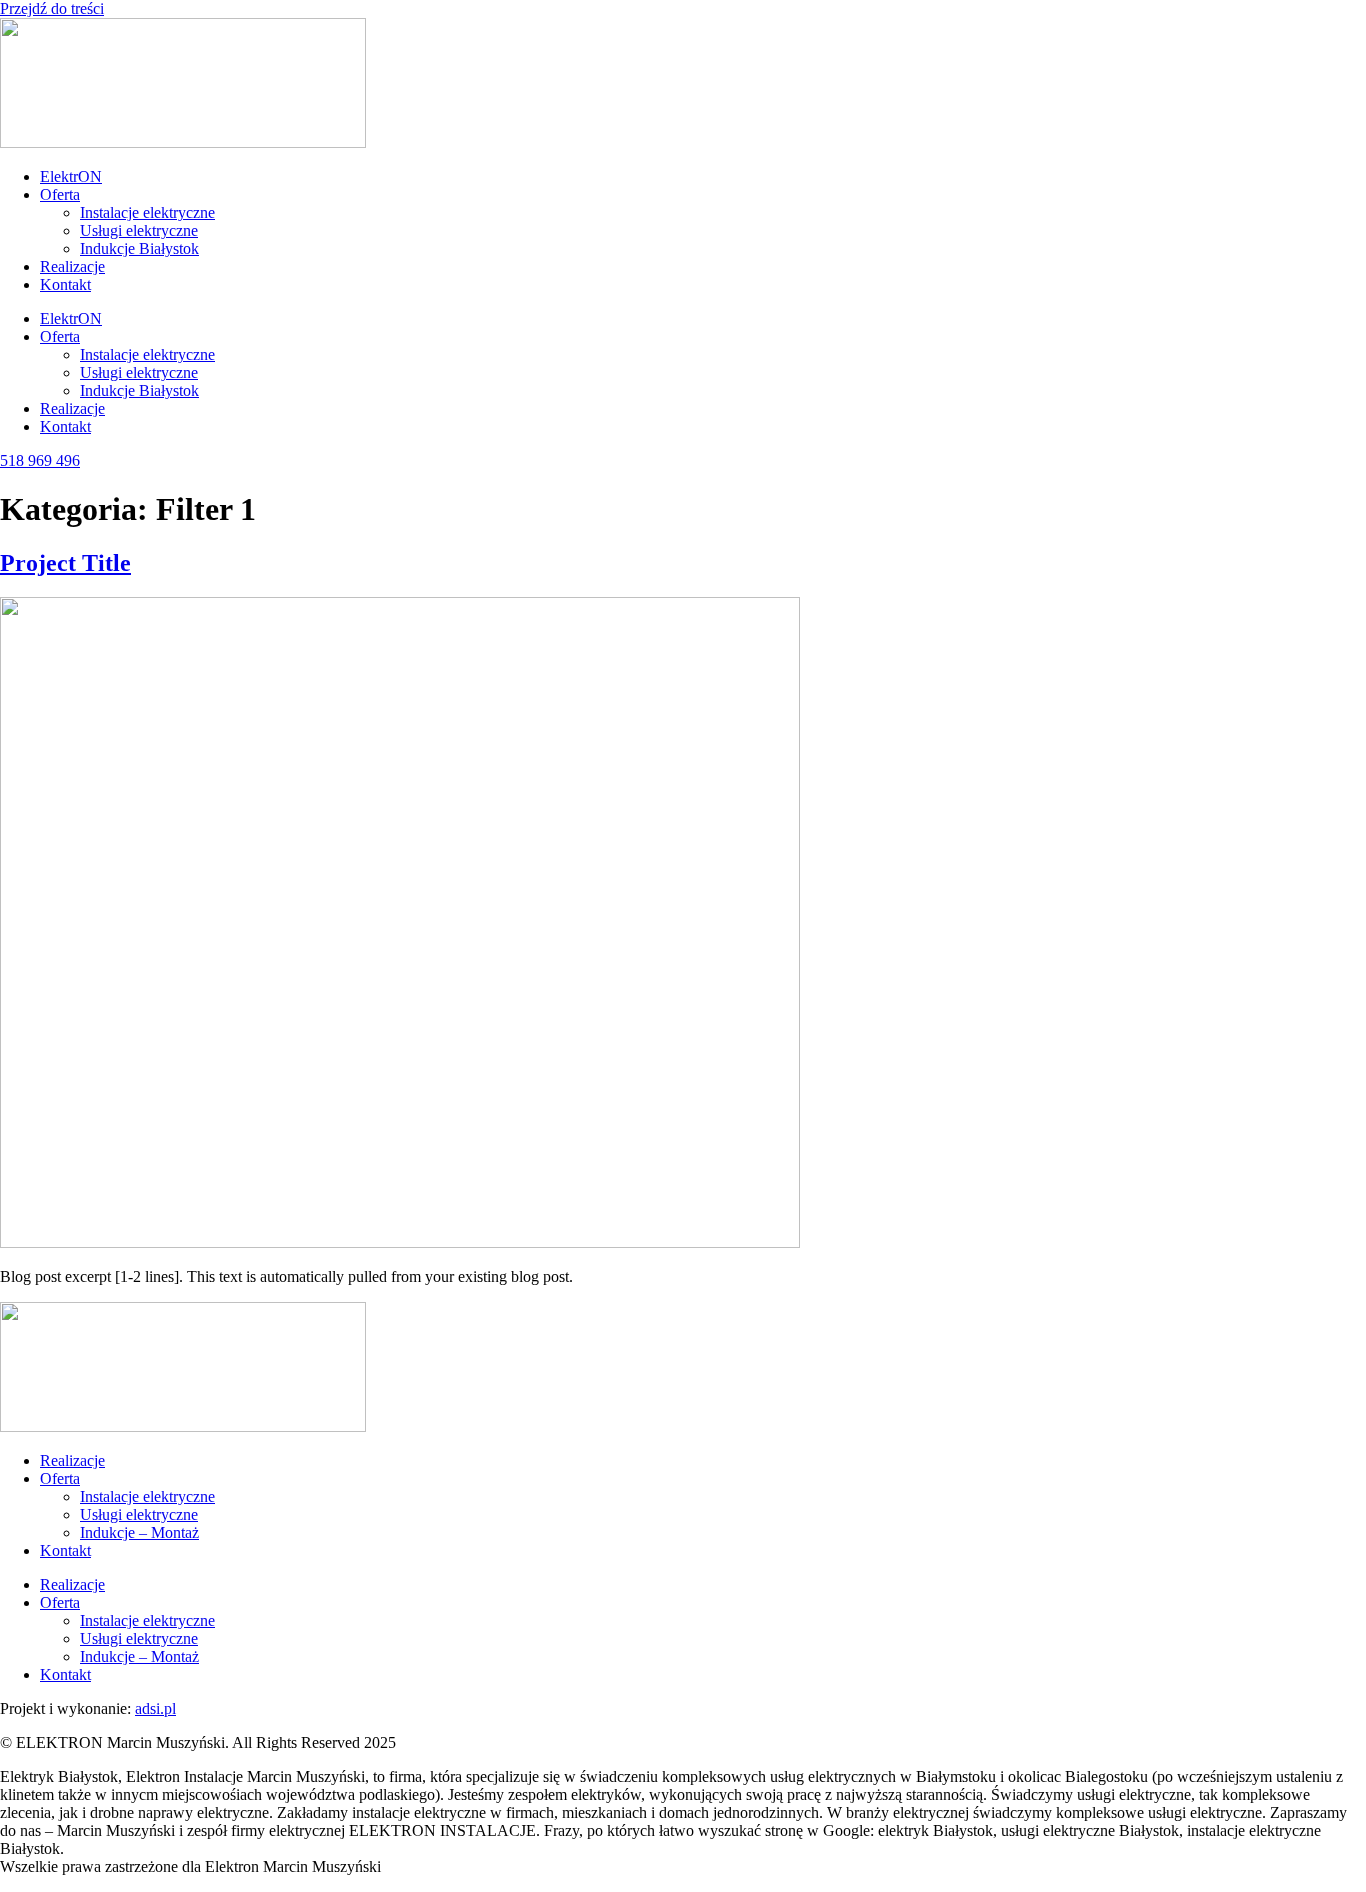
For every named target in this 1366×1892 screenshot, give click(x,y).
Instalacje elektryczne (147, 212)
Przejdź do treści (52, 8)
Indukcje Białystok (139, 248)
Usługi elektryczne (139, 230)
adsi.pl (155, 1708)
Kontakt (65, 284)
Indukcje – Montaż (139, 1532)
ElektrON (71, 176)
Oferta (60, 194)
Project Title (65, 563)
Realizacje (72, 266)
